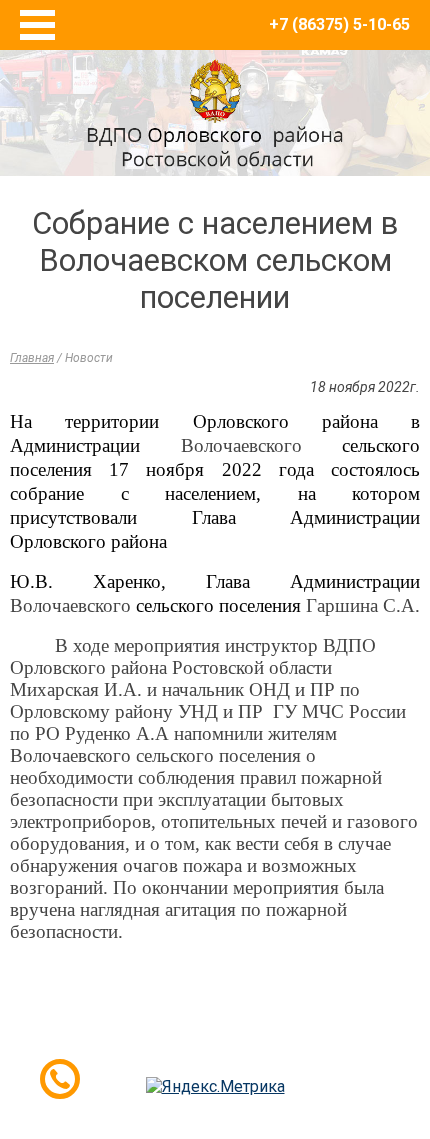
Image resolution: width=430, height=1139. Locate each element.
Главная (32, 358)
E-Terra (280, 1047)
